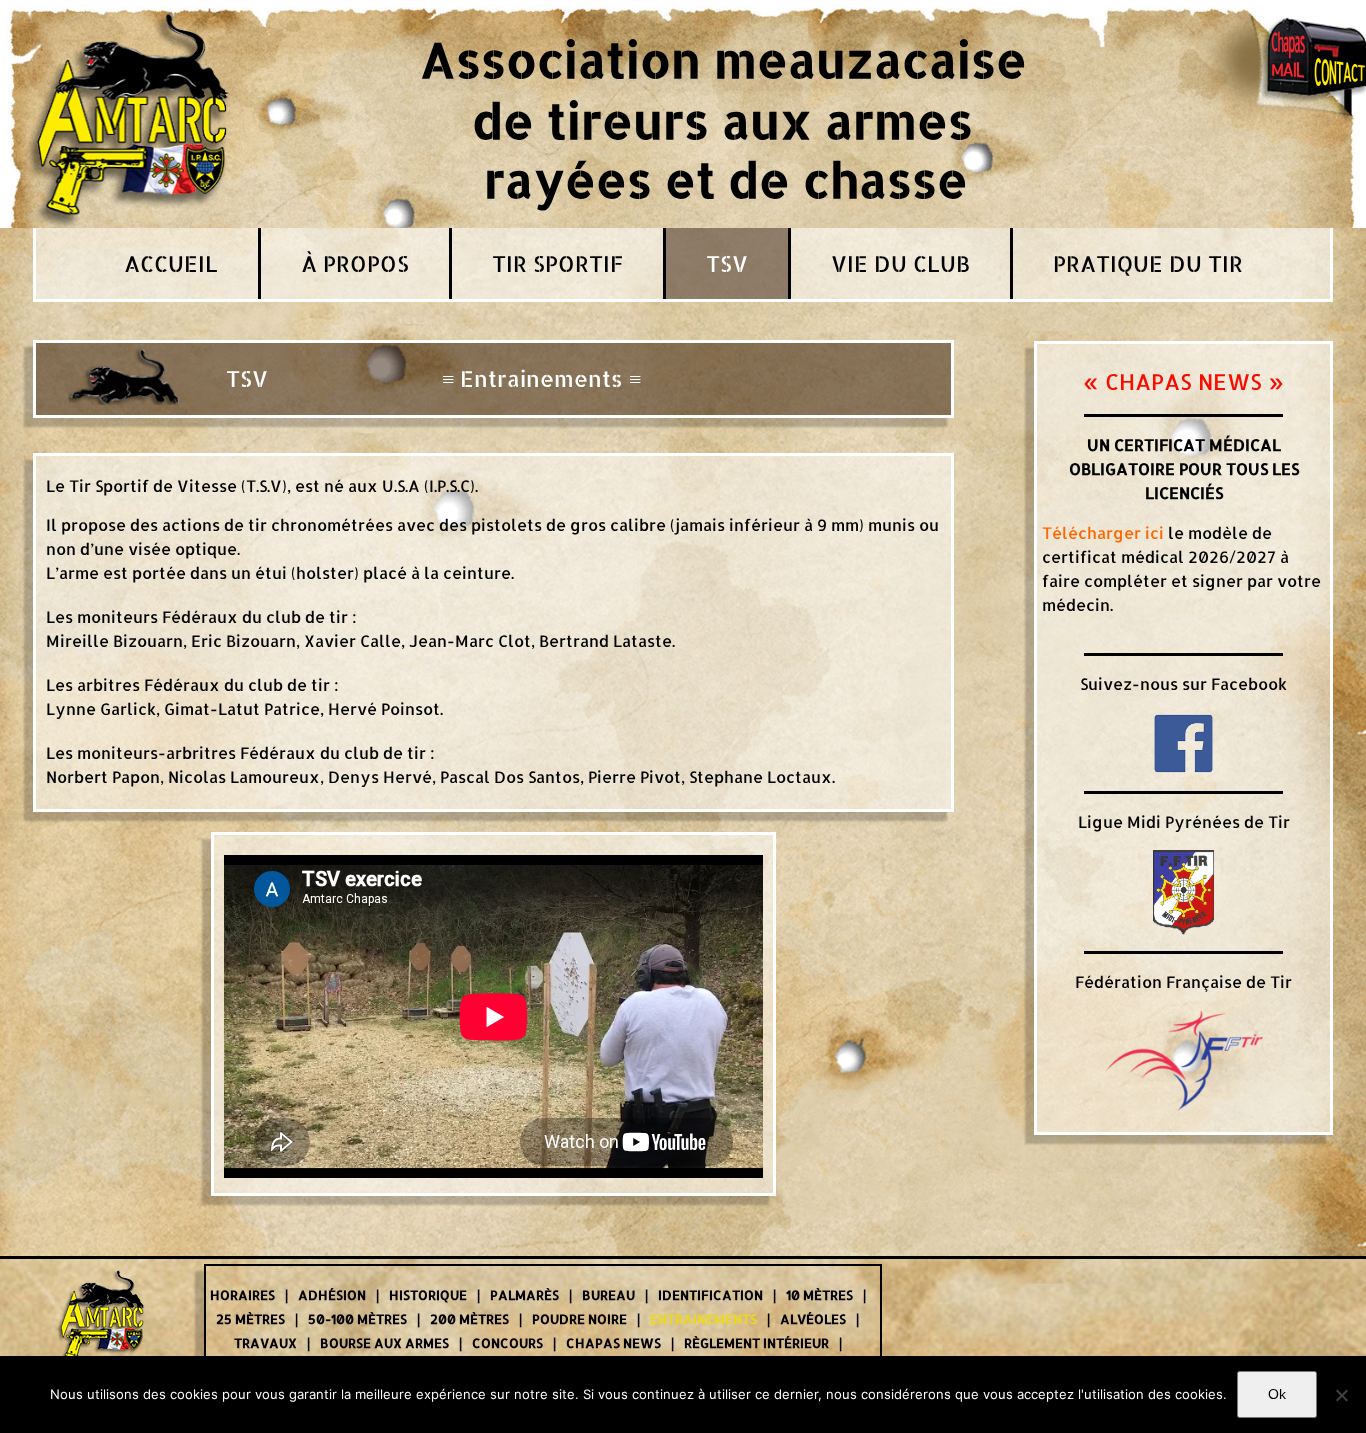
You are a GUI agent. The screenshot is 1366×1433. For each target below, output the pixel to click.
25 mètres (250, 1319)
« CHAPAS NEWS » (1183, 381)
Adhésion (332, 1295)
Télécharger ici (1103, 532)
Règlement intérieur (756, 1343)
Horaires (242, 1295)
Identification (710, 1295)
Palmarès (524, 1295)
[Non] (1341, 1395)
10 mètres (819, 1295)
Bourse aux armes (384, 1343)
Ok (1277, 1394)
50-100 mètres (357, 1319)
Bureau (608, 1295)
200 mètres (469, 1319)
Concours (507, 1343)
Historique (428, 1295)
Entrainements (703, 1319)
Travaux (265, 1343)
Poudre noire (579, 1319)
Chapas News (613, 1343)
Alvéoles (813, 1319)
